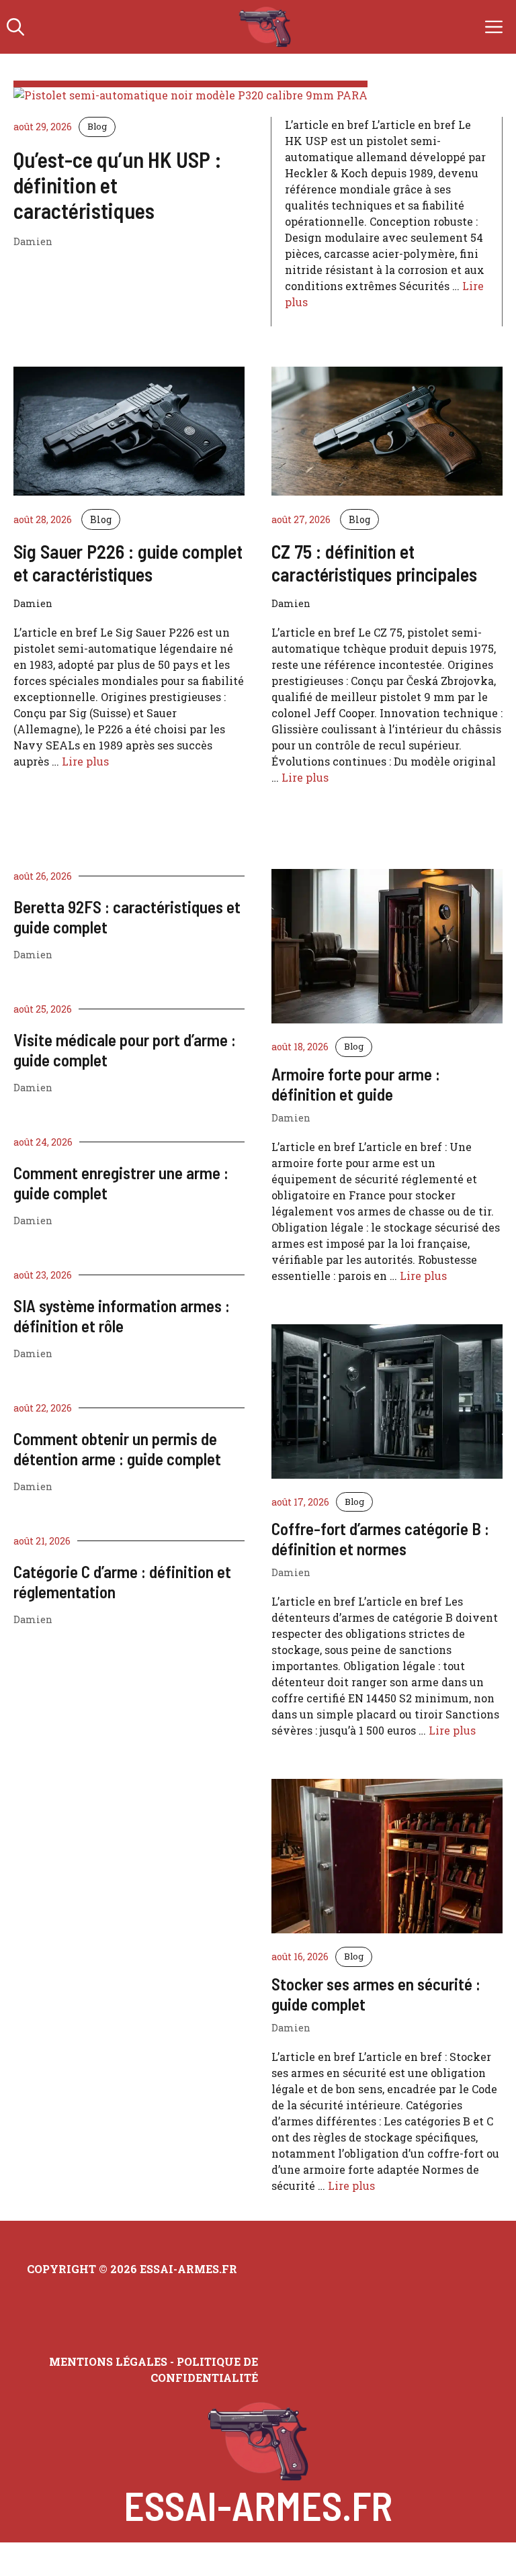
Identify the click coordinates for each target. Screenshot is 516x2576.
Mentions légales (108, 2361)
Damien (33, 955)
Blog (97, 126)
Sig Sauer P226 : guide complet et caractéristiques (128, 563)
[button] (15, 27)
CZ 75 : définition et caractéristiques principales (374, 563)
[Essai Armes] (265, 27)
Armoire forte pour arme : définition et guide (356, 1084)
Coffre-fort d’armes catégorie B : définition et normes (380, 1538)
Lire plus (85, 761)
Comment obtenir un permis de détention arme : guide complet (117, 1448)
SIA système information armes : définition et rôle (122, 1316)
